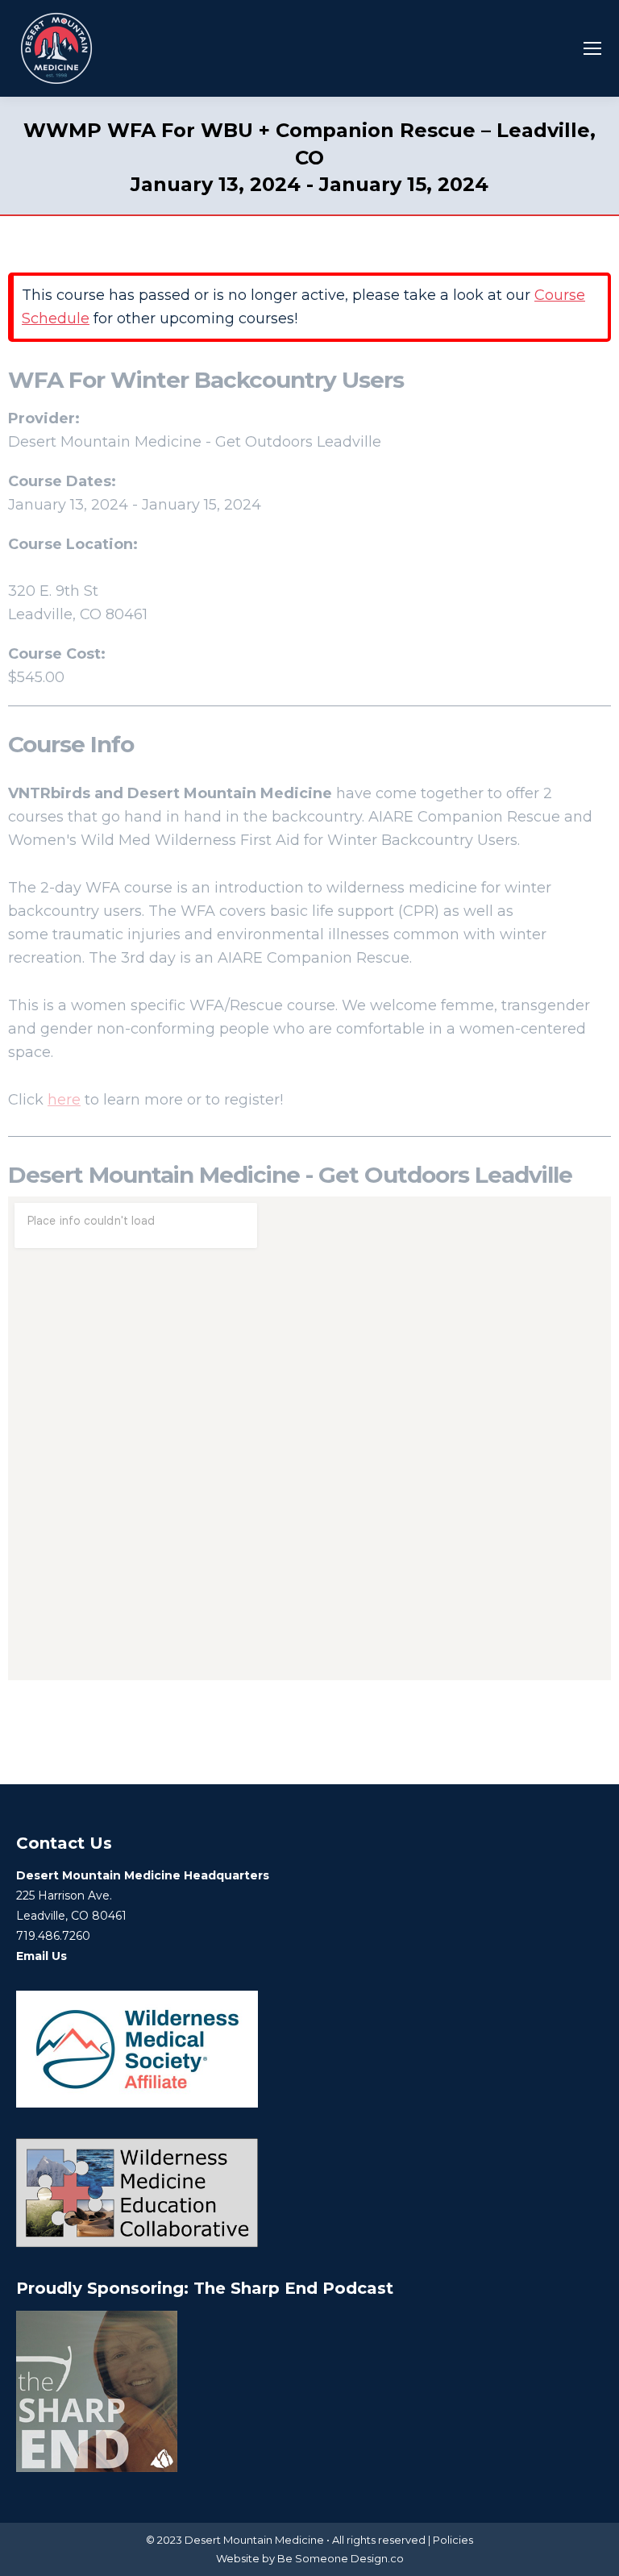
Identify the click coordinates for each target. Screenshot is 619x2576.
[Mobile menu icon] (592, 48)
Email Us (42, 1956)
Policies (453, 2540)
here (64, 1100)
